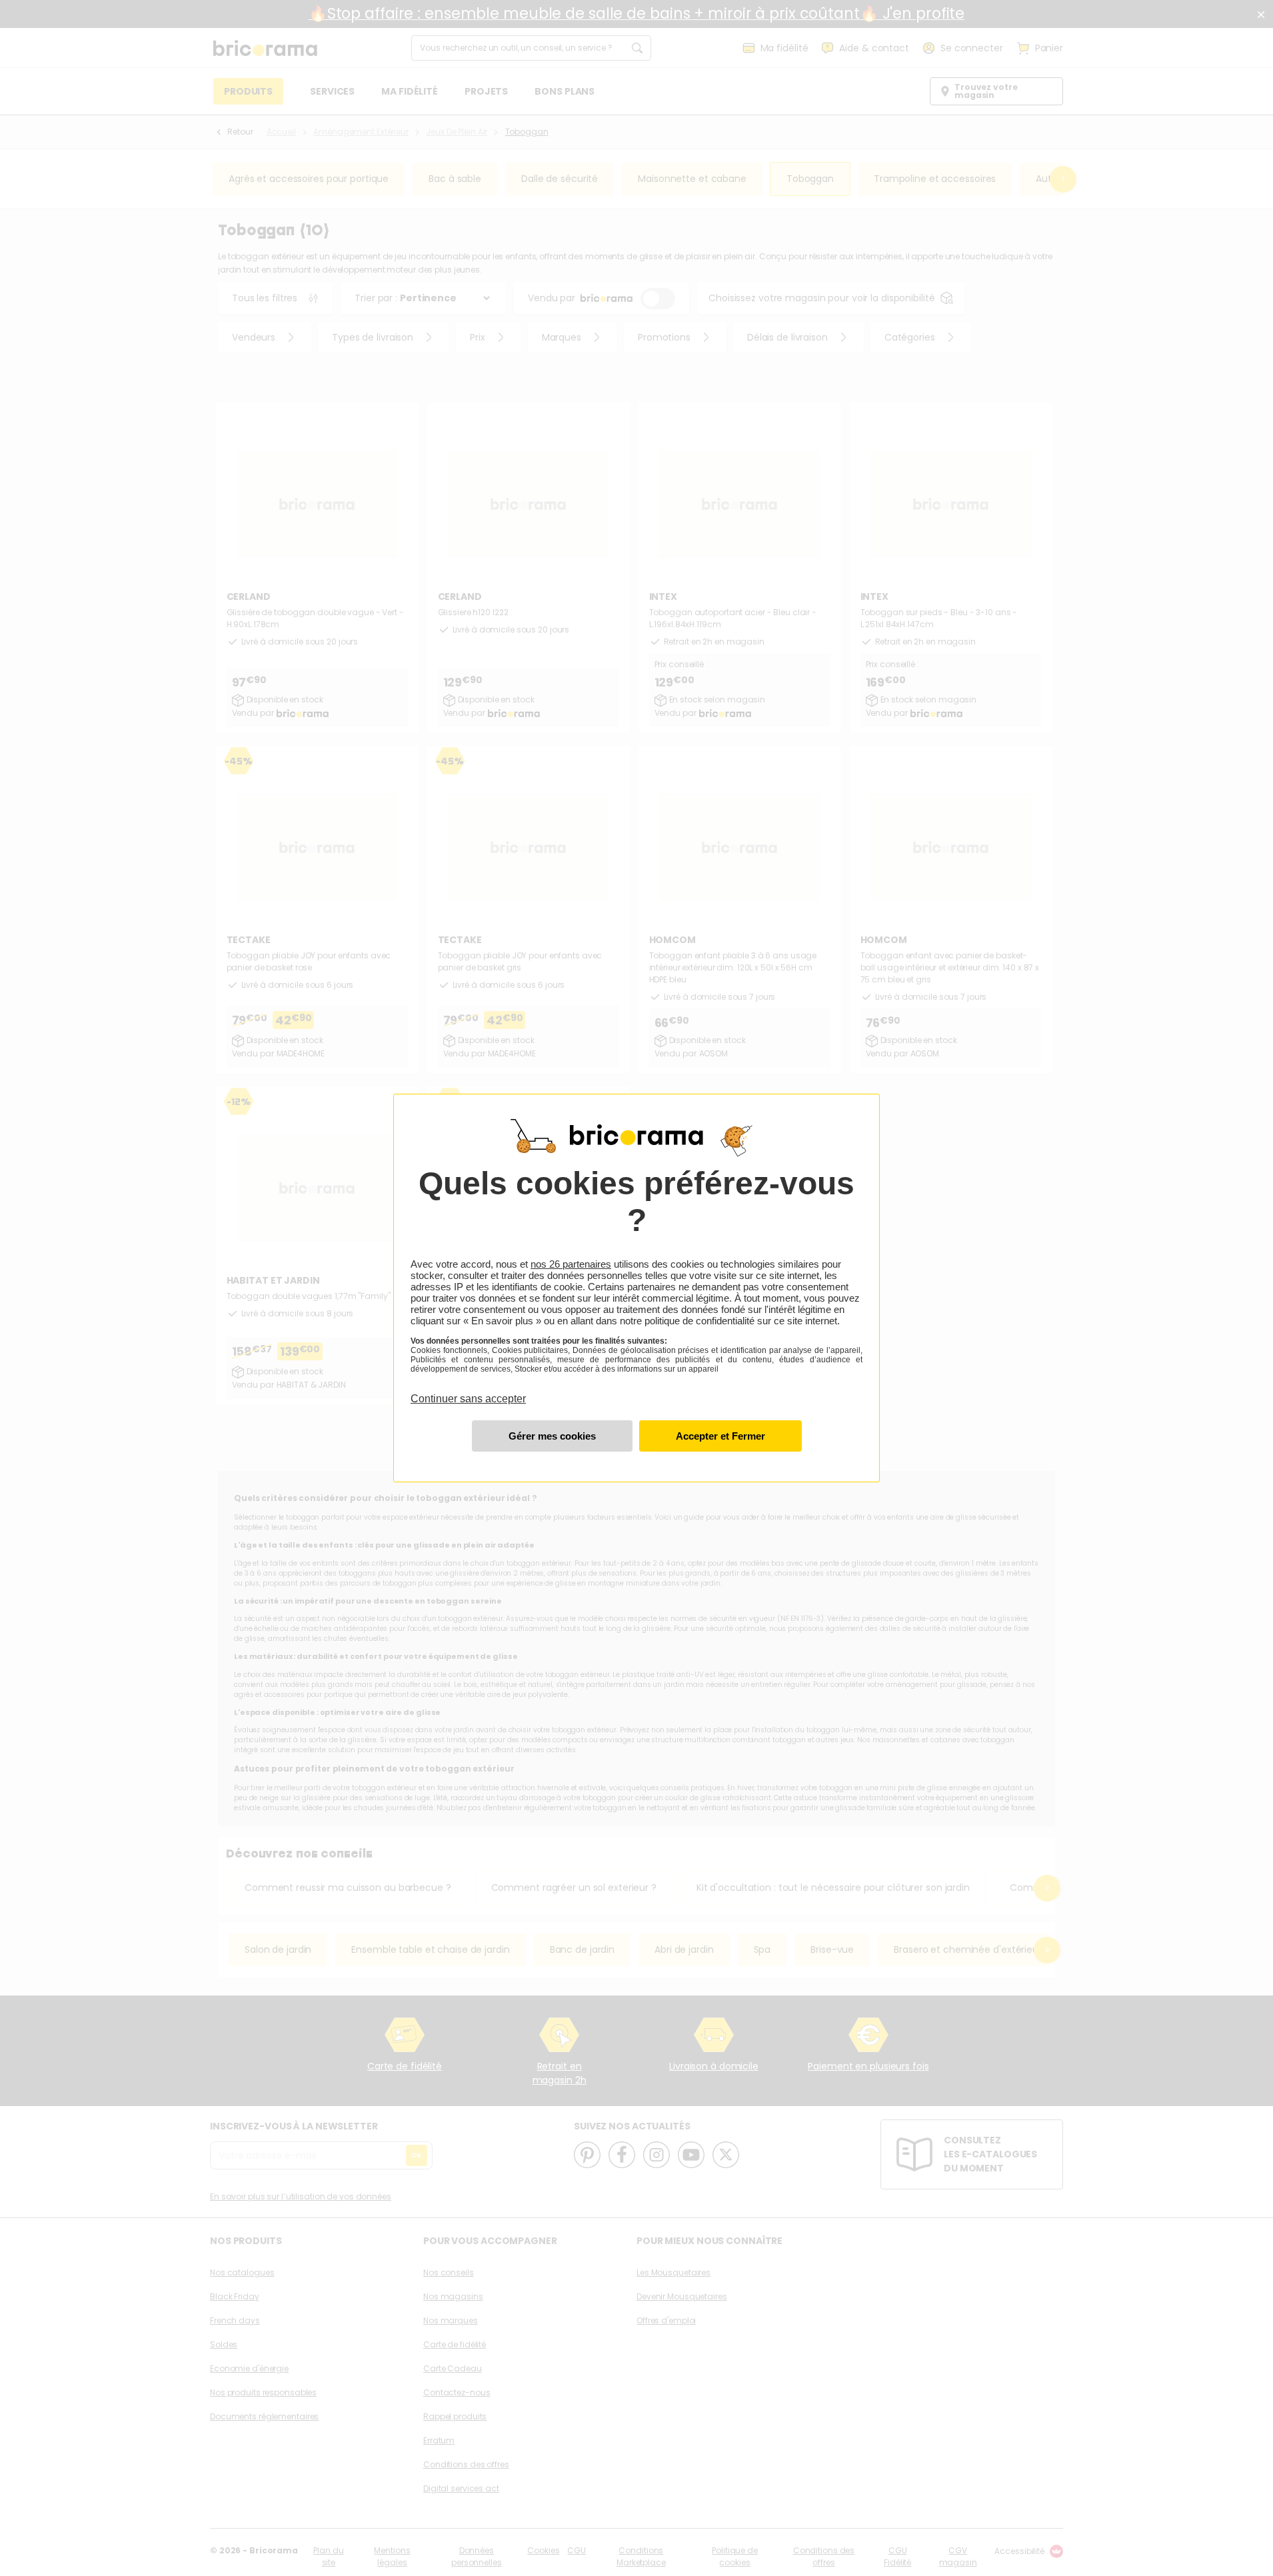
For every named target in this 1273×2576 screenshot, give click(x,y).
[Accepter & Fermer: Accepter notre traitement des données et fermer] (720, 1436)
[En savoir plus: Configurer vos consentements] (552, 1436)
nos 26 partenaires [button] (571, 1264)
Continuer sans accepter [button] (468, 1391)
